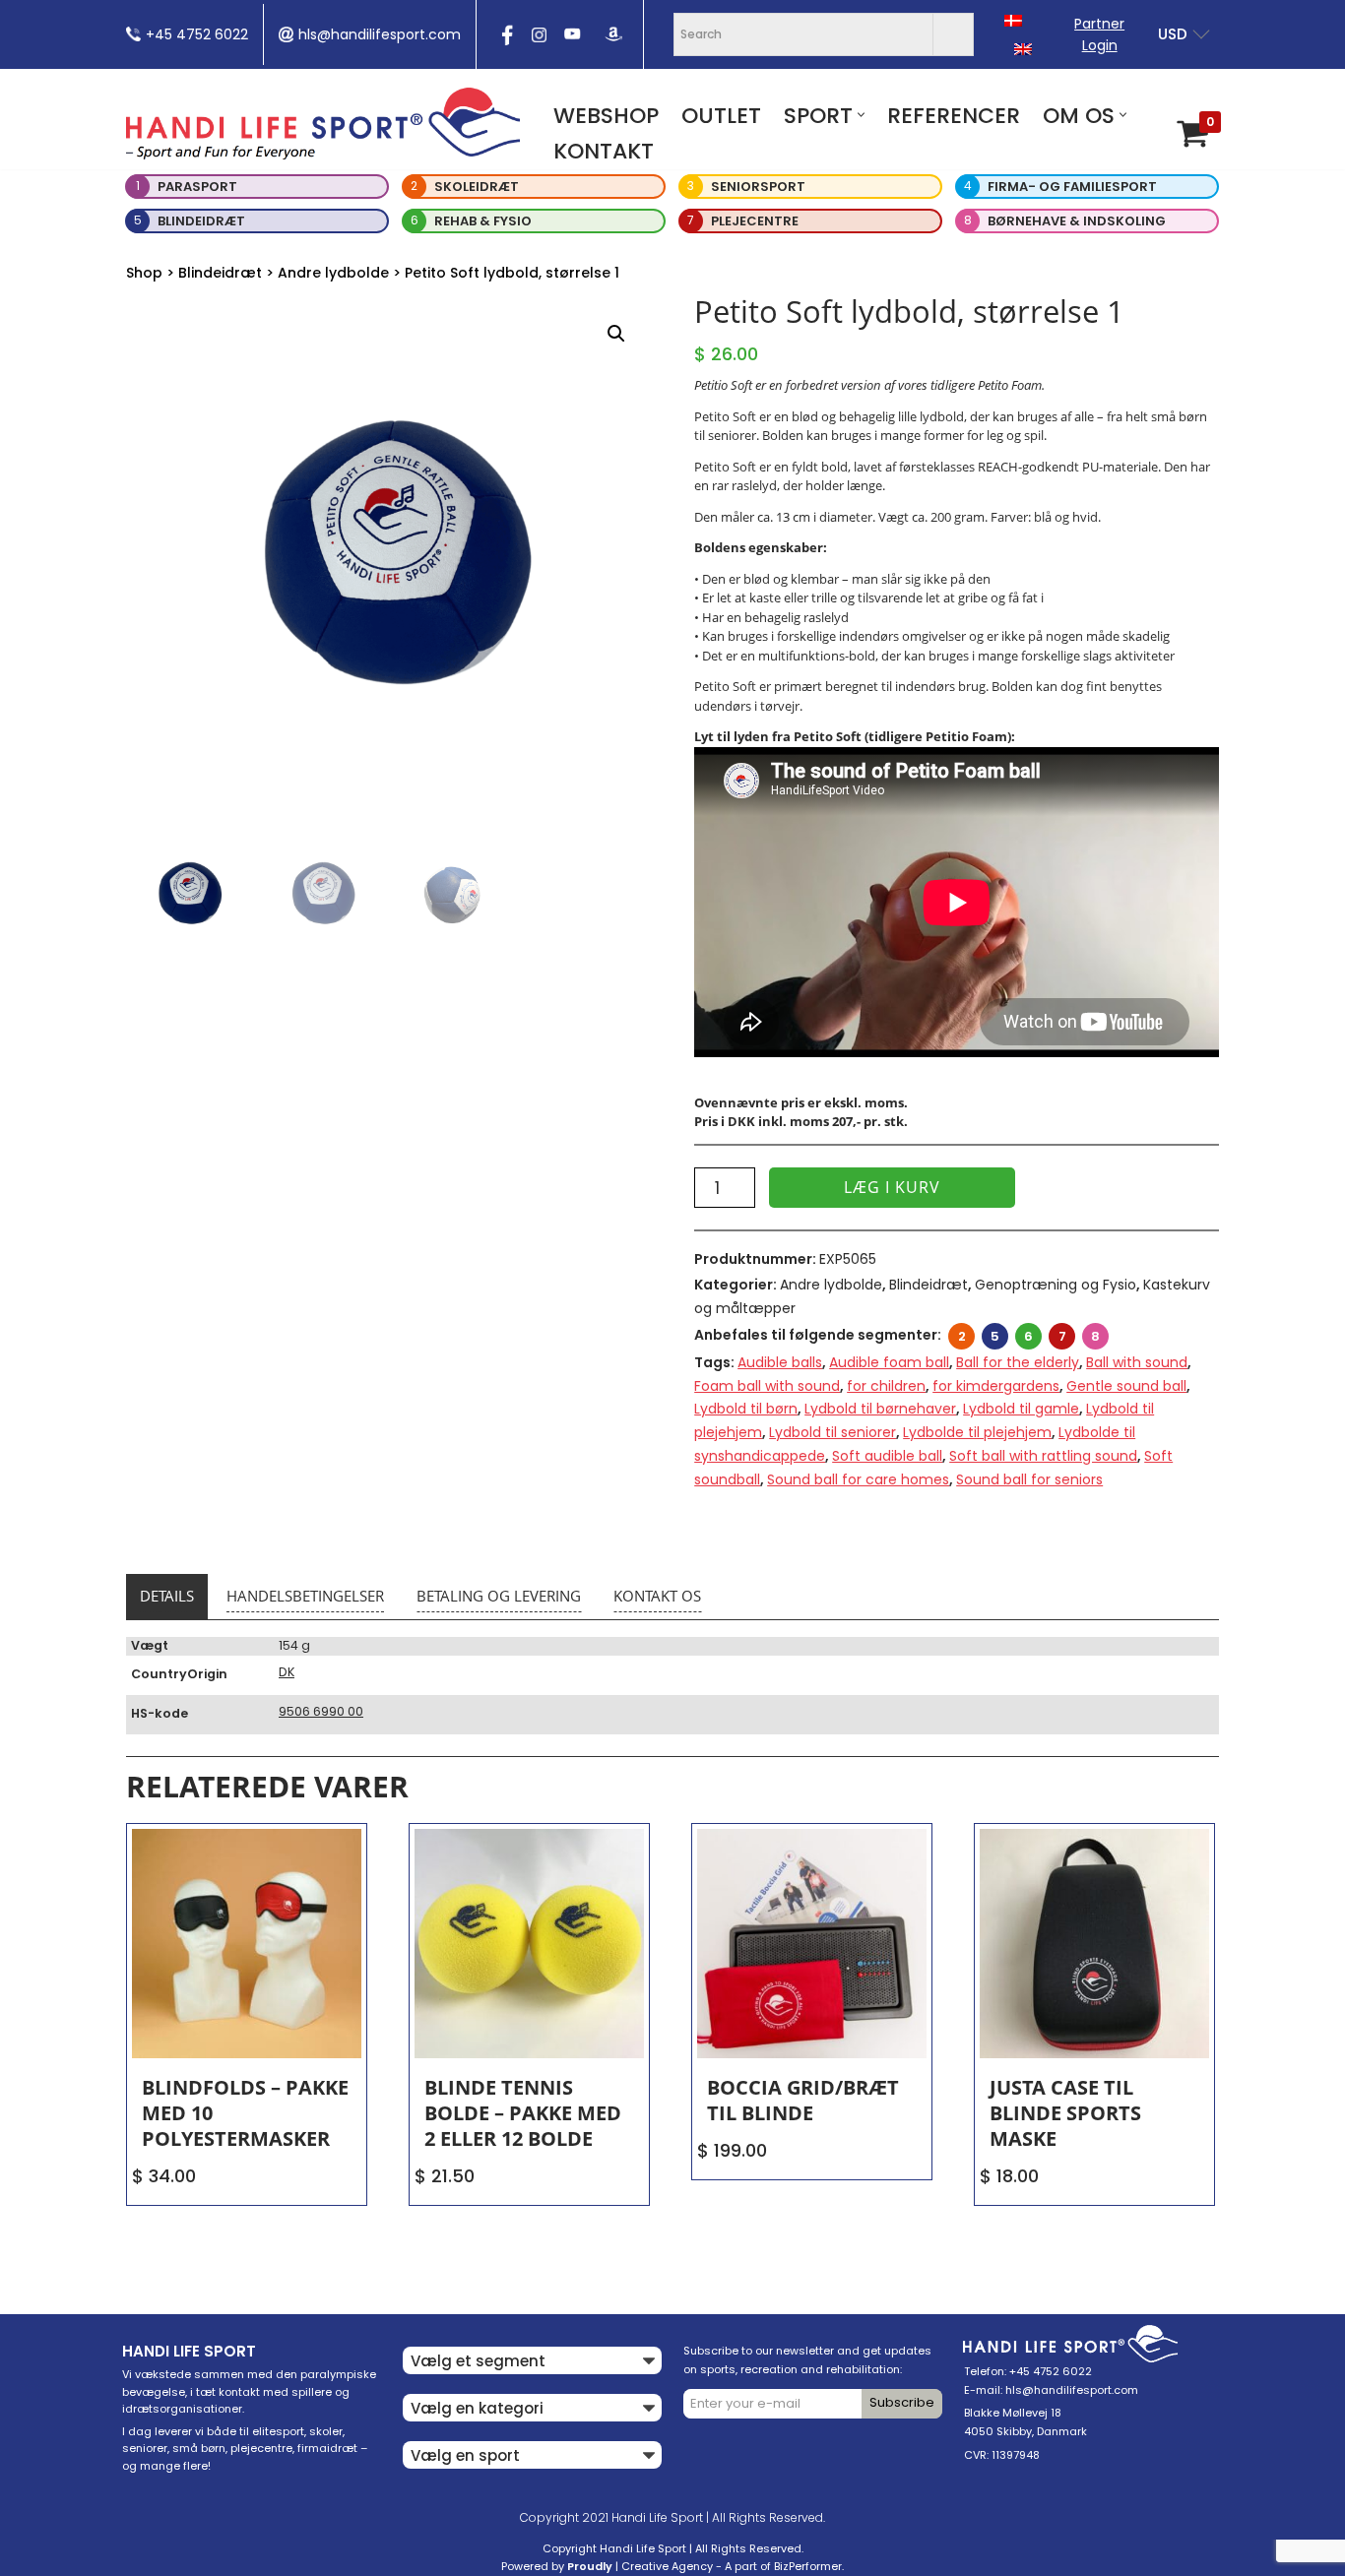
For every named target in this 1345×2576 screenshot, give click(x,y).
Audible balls (780, 1362)
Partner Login (1099, 34)
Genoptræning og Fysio (1056, 1285)
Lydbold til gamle (1021, 1409)
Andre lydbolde (333, 273)
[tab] (167, 1597)
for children (886, 1386)
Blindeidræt (220, 273)
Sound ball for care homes (858, 1479)
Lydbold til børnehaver (880, 1409)
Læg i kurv (892, 1187)
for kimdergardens (996, 1386)
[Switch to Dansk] (1013, 20)
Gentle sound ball (1126, 1386)
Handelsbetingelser (305, 1596)
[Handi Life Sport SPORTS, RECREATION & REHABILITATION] (323, 123)
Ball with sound (1137, 1362)
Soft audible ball (887, 1456)
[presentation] (505, 41)
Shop (144, 273)
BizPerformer (808, 2566)
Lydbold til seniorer (833, 1432)
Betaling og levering (499, 1596)
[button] (861, 115)
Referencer (954, 116)
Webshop (606, 116)
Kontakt (604, 151)
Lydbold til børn (746, 1409)
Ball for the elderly (1018, 1362)
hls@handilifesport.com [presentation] (380, 34)
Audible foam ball (889, 1362)
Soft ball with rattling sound (1043, 1456)
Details (167, 1596)
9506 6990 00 (321, 1711)
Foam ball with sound (767, 1386)
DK (287, 1672)
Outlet (721, 116)
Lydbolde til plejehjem (977, 1432)
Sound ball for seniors (1029, 1479)
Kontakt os (657, 1596)
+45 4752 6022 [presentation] (197, 34)
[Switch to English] (1023, 49)
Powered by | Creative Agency (607, 2566)
